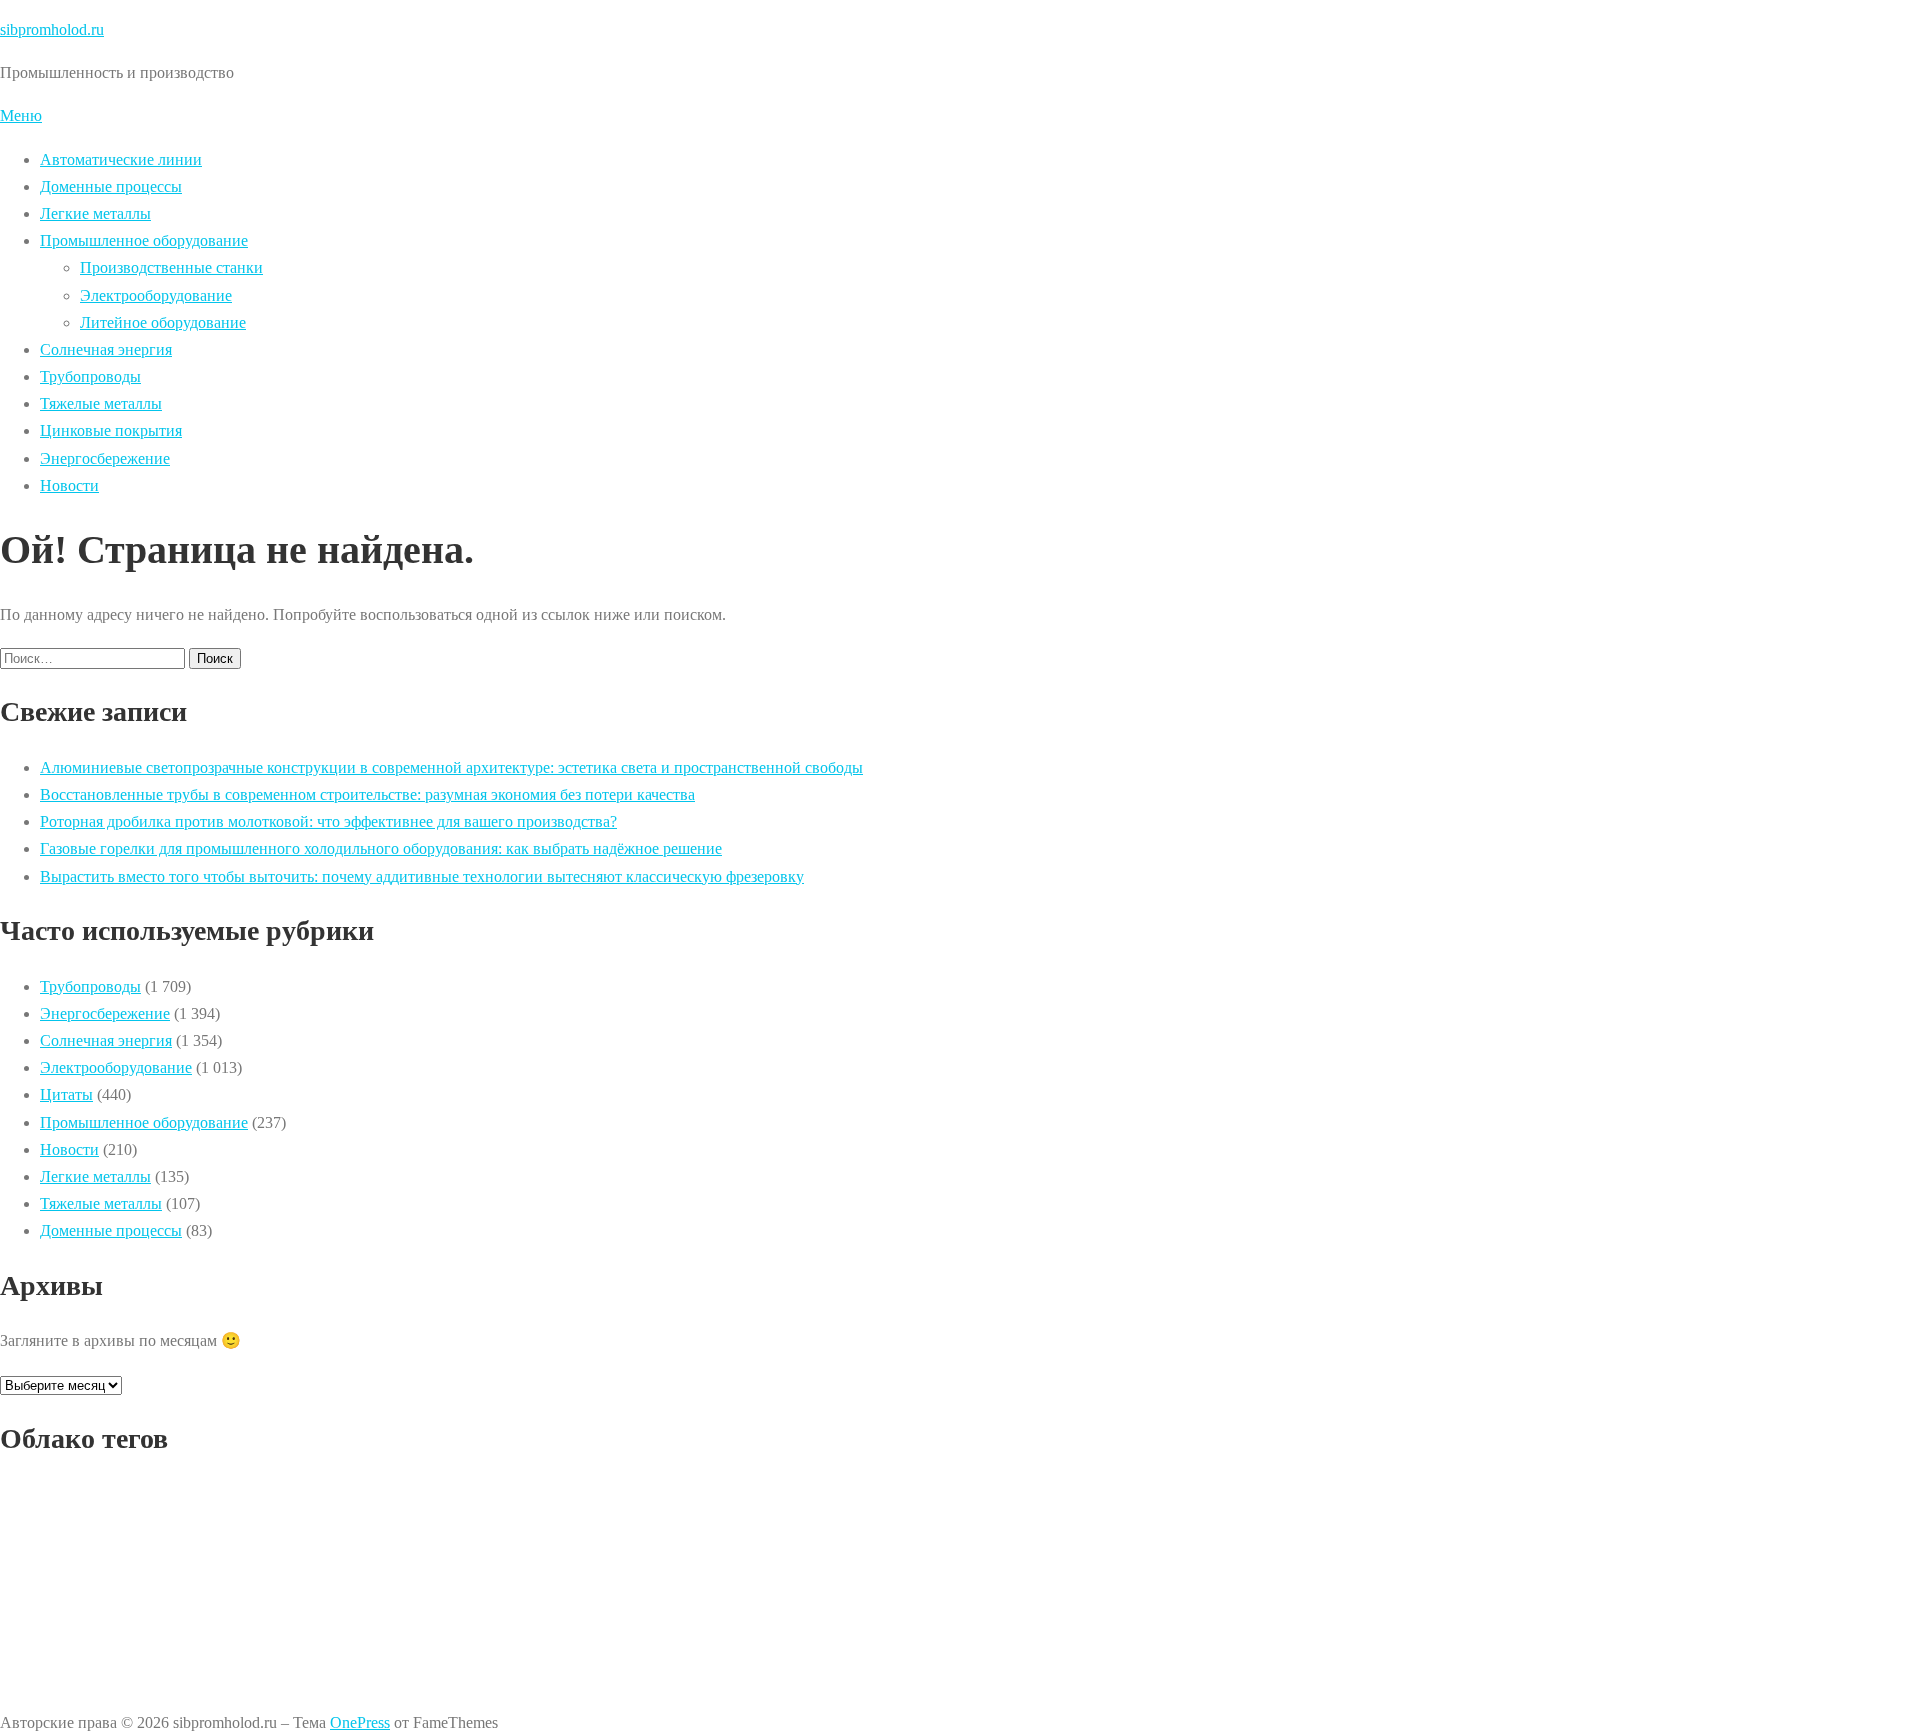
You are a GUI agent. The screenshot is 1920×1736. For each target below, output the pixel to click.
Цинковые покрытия (111, 430)
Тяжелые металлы (101, 403)
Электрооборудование (156, 295)
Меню (21, 115)
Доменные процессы (111, 186)
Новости (69, 485)
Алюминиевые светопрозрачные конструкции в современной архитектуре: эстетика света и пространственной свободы (451, 767)
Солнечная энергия (106, 349)
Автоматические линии (121, 159)
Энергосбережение (105, 458)
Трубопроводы (90, 376)
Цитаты (66, 1094)
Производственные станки (171, 267)
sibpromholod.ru (52, 29)
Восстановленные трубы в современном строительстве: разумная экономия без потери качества (367, 794)
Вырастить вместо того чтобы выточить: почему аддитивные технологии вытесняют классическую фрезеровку (422, 876)
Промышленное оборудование (144, 240)
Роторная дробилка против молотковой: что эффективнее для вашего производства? (328, 821)
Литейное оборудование (163, 322)
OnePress (360, 1722)
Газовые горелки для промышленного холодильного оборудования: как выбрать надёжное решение (381, 848)
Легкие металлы (95, 213)
